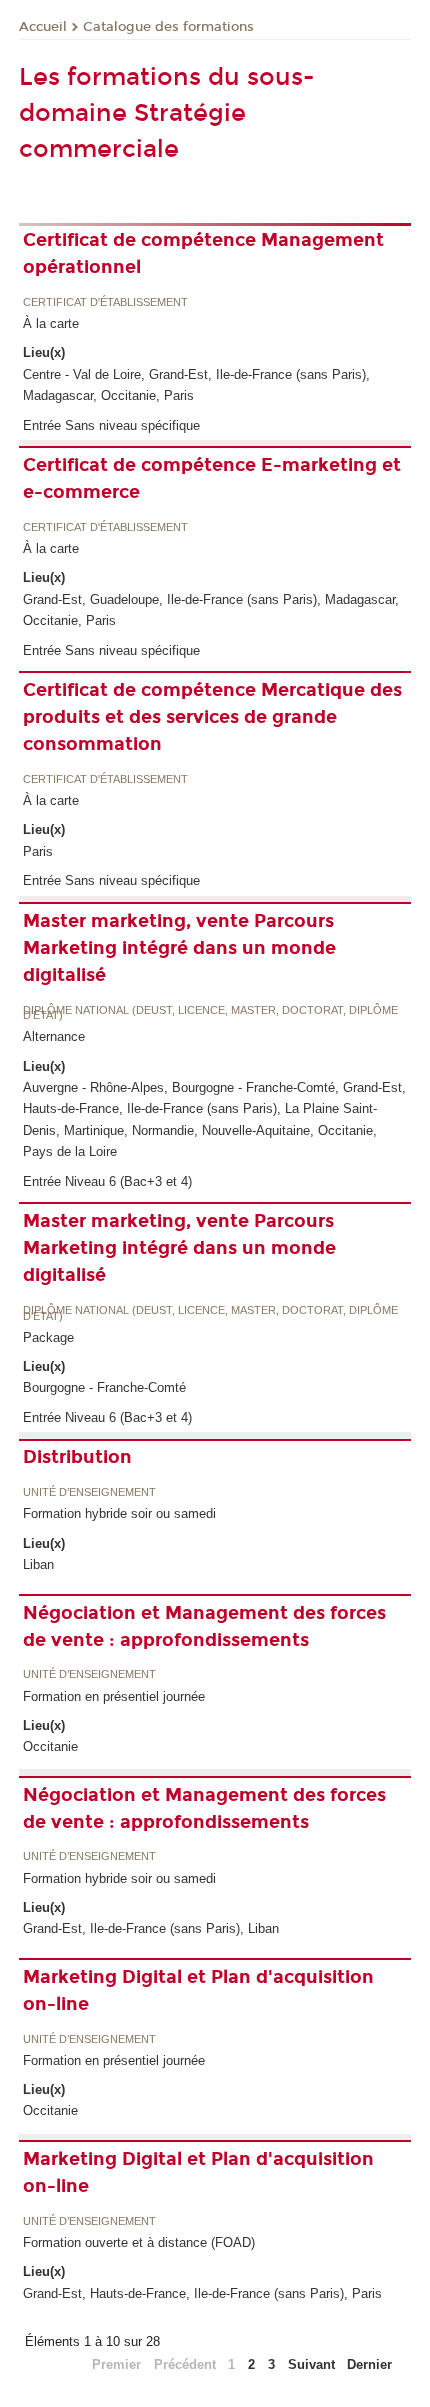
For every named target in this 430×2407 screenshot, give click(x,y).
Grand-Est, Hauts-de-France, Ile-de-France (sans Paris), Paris (202, 2293)
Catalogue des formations (168, 27)
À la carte (51, 323)
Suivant (311, 2364)
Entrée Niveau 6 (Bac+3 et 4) (107, 1181)
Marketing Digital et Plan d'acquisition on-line (198, 1990)
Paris (38, 851)
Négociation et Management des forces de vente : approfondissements (204, 1626)
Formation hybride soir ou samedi (119, 1513)
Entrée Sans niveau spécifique (111, 425)
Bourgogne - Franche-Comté (104, 1387)
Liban (38, 1564)
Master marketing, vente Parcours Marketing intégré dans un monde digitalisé (179, 948)
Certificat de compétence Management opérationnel (203, 253)
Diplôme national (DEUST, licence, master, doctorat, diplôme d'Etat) (210, 1013)
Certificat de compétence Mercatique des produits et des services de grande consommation (212, 717)
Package (48, 1337)
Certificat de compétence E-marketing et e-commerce (212, 478)
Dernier (369, 2364)
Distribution (77, 1457)
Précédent (185, 2364)
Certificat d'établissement (105, 303)
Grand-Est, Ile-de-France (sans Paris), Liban (151, 1928)
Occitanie (50, 1746)
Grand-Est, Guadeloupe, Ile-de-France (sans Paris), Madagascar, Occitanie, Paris (211, 610)
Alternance (54, 1036)
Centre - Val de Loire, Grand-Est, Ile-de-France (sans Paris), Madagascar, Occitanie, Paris (196, 385)
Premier (116, 2364)
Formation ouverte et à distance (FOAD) (139, 2242)
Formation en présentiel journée (114, 1696)
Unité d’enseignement (89, 1493)
